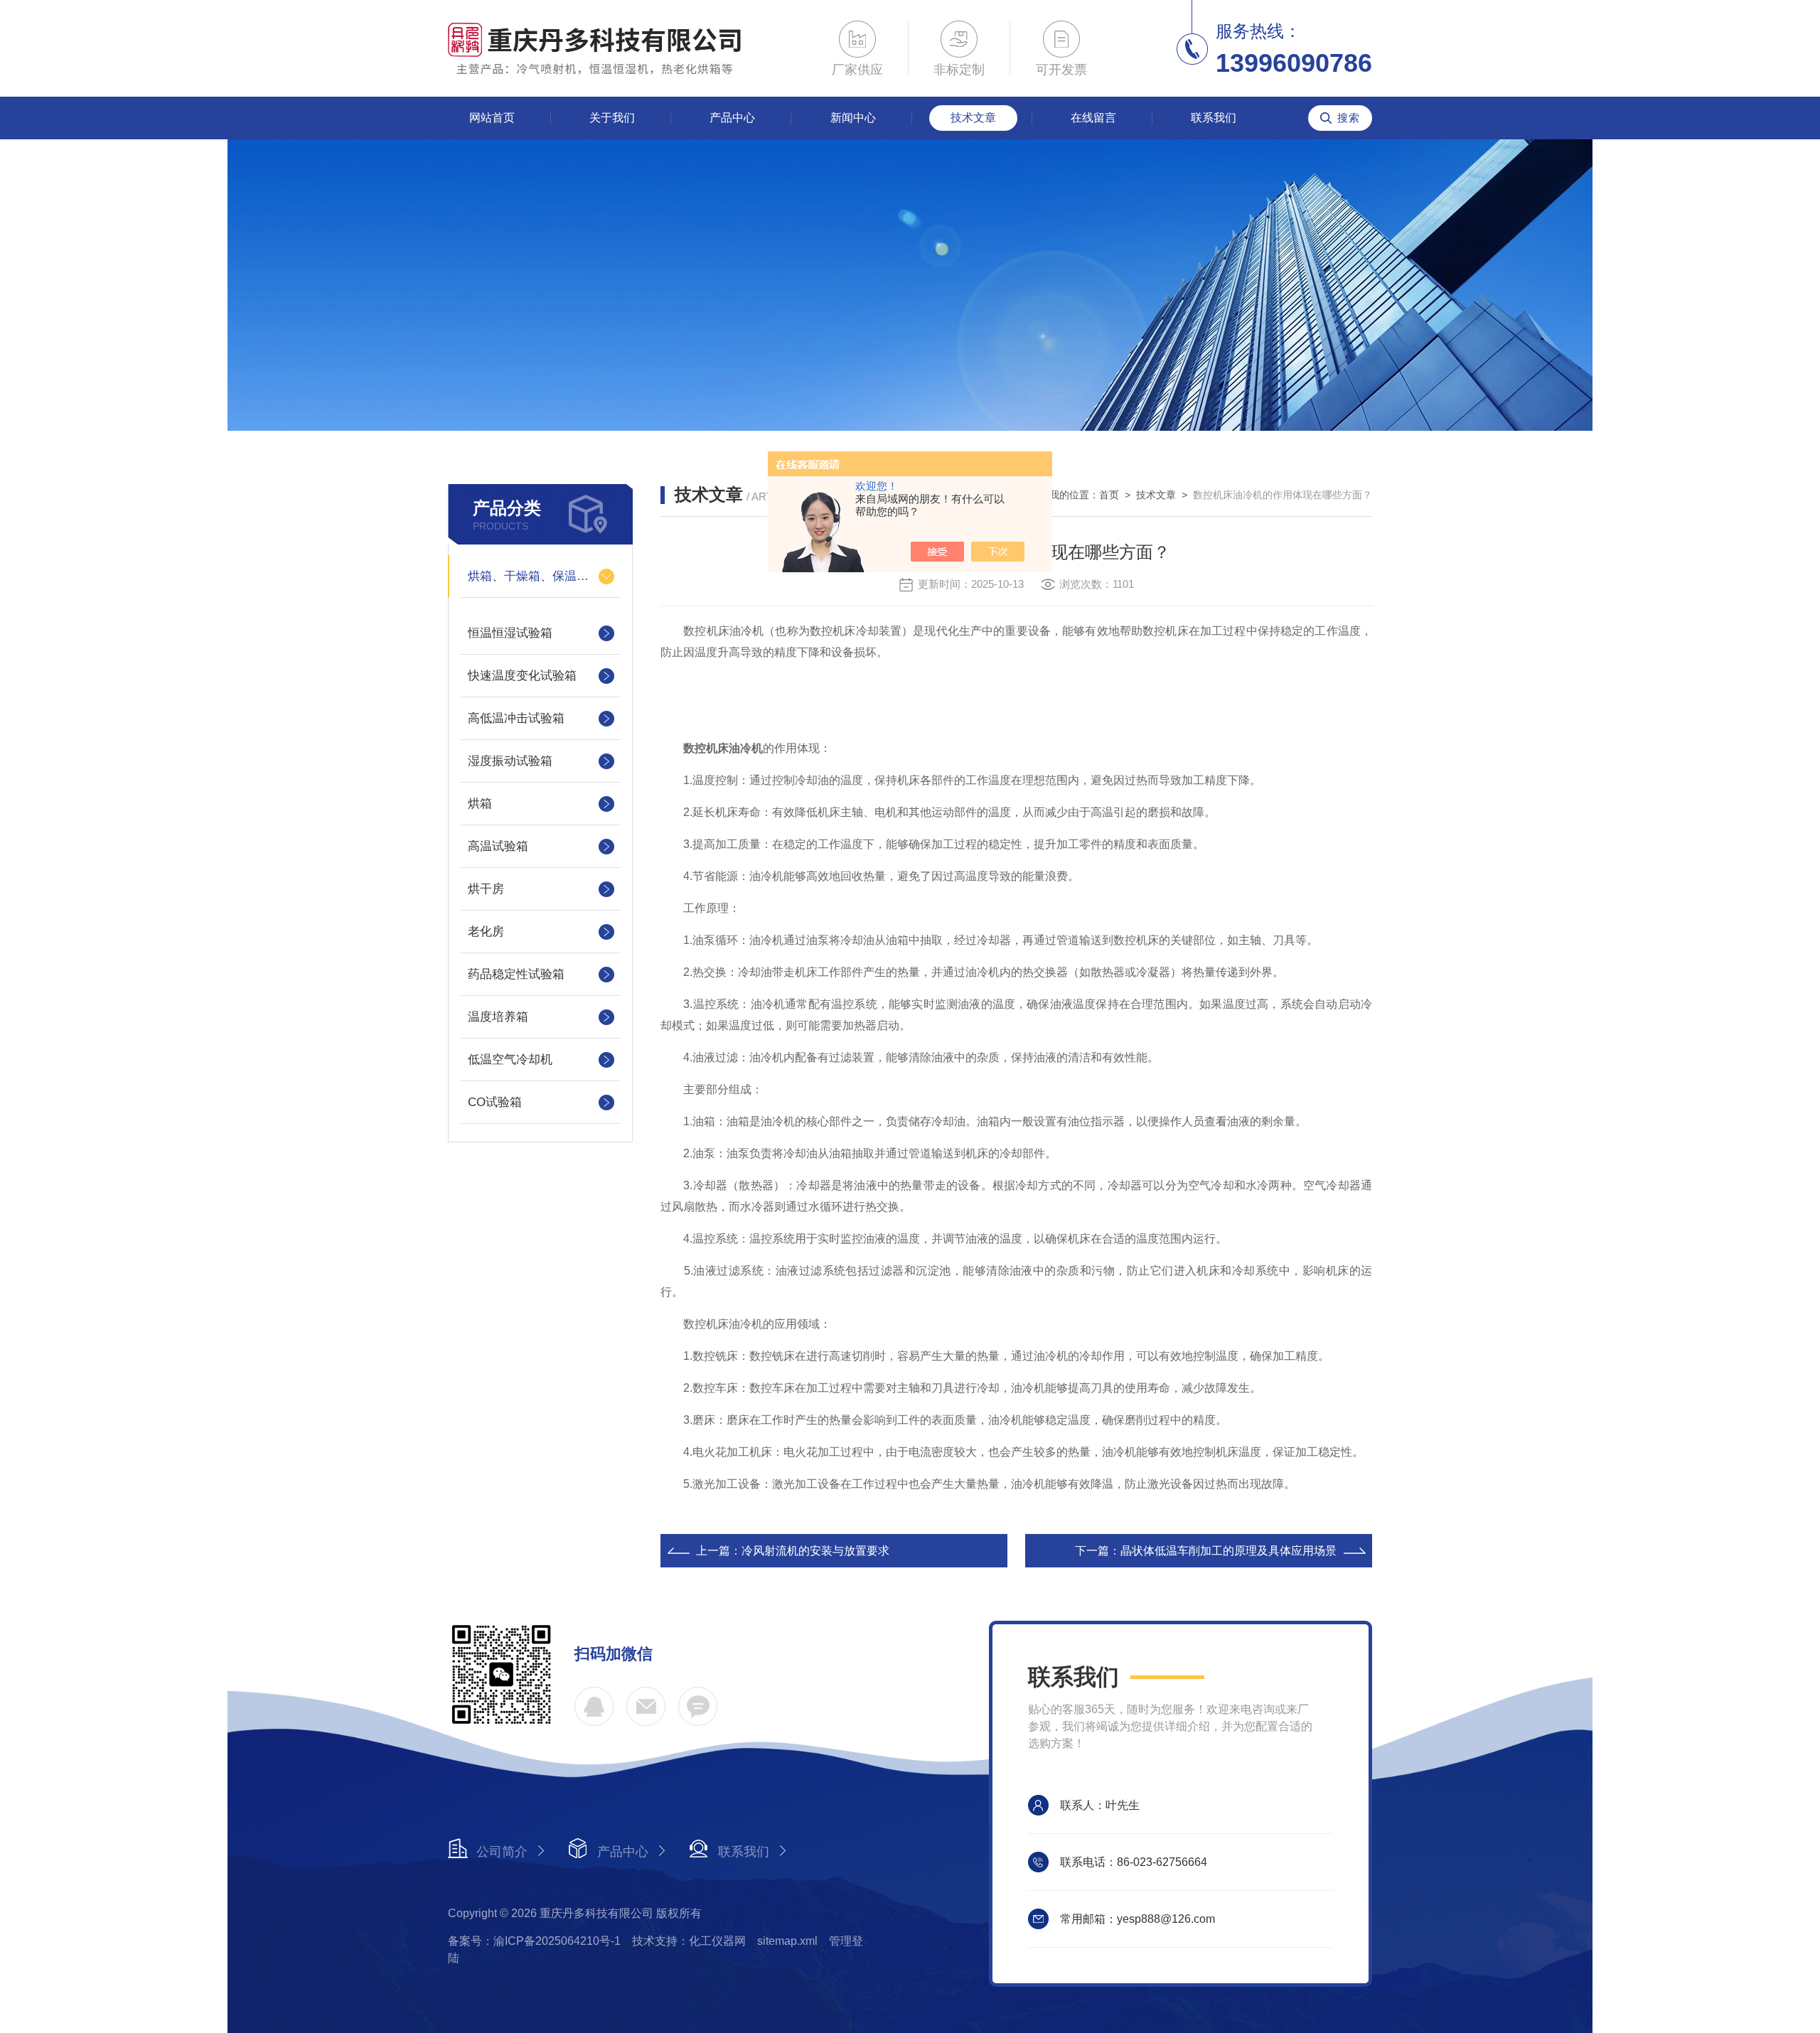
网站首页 (492, 118)
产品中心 (732, 118)
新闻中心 (853, 118)
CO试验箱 (495, 1102)
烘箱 (480, 804)
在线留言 (1093, 118)
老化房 (486, 932)
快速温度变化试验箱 (522, 676)
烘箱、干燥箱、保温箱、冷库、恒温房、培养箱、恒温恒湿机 (540, 576)
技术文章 (973, 118)
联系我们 (1214, 118)
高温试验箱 (498, 846)
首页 (1109, 495)
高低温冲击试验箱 (516, 718)
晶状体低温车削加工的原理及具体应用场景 (1228, 1551)
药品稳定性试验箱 (516, 974)
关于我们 (612, 118)
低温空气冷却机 (510, 1060)
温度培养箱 (498, 1017)
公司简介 (502, 1852)
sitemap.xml (787, 1941)
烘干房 (486, 889)
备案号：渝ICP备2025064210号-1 (534, 1941)
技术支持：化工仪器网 (689, 1941)
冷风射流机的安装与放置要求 (815, 1551)
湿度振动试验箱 (510, 761)
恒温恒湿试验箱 (510, 633)
